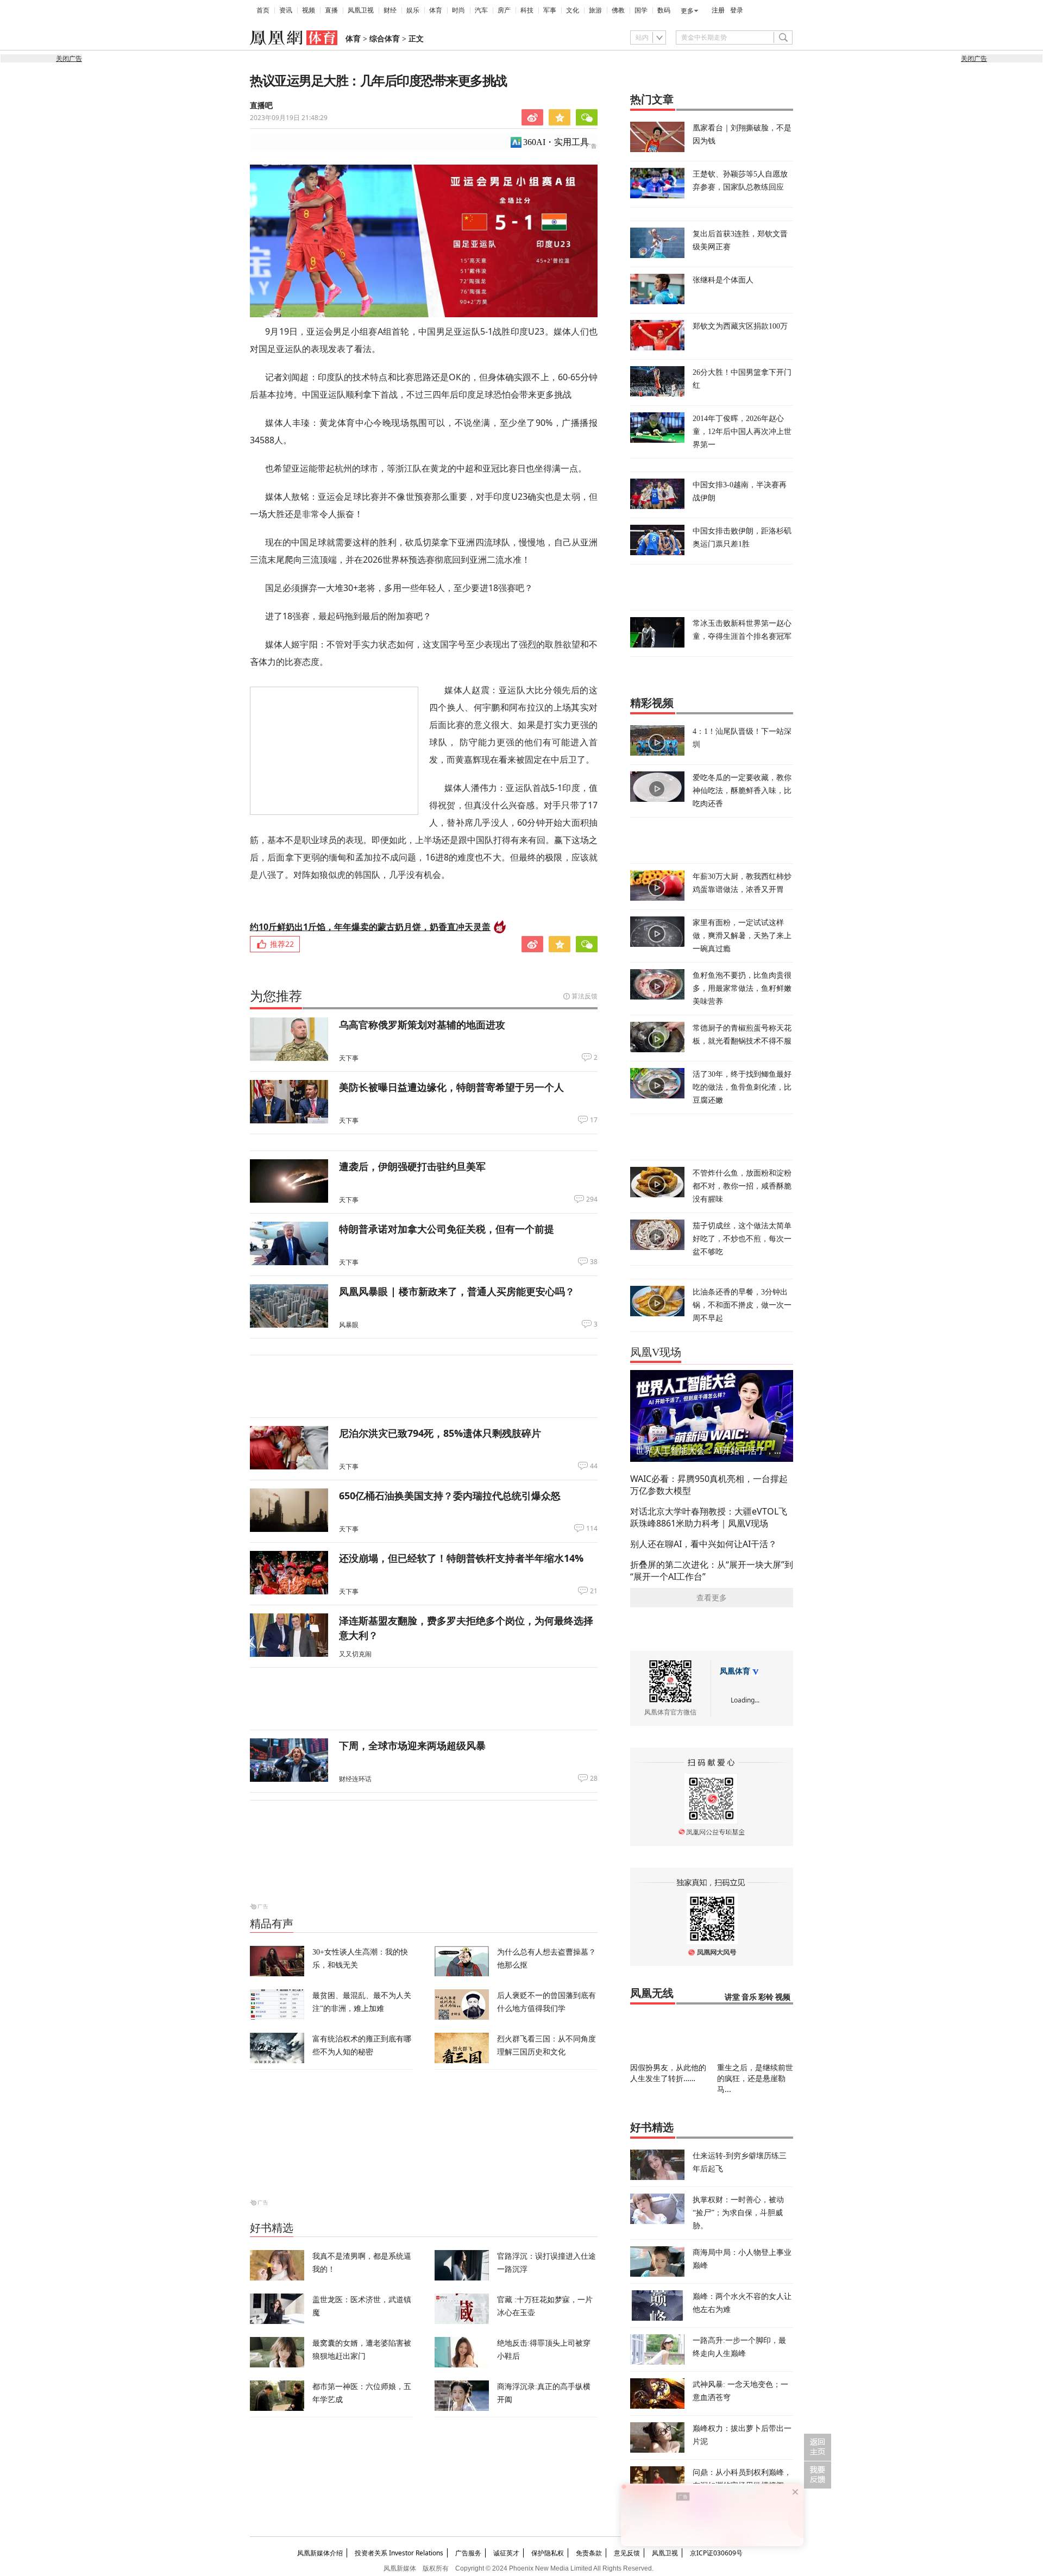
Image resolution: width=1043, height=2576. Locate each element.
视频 (309, 10)
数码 (664, 10)
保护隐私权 (548, 2553)
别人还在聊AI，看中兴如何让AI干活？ (703, 1544)
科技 (527, 10)
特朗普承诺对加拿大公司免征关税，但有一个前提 (447, 1229)
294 (592, 1199)
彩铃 (766, 1997)
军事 (550, 10)
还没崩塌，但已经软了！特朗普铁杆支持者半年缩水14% (461, 1558)
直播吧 (261, 106)
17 (594, 1120)
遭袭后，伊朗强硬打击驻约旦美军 (412, 1166)
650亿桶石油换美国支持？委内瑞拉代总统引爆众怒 (450, 1496)
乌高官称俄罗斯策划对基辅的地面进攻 (422, 1025)
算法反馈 (585, 996)
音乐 (749, 1997)
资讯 (286, 10)
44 (594, 1466)
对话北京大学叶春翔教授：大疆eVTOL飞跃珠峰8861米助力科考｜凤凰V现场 (709, 1517)
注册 (718, 10)
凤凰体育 (735, 1671)
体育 (436, 10)
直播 (331, 10)
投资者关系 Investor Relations (399, 2553)
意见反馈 (627, 2553)
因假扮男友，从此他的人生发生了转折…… (668, 2073)
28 (594, 1779)
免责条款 (589, 2553)
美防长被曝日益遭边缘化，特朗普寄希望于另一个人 (451, 1087)
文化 (573, 10)
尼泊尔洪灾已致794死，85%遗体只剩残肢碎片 (440, 1433)
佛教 (618, 10)
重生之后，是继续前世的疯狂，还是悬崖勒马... (755, 2078)
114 (592, 1529)
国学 (641, 10)
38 (594, 1262)
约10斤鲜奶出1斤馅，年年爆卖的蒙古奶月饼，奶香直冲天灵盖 (370, 927)
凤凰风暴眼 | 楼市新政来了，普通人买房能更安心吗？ (457, 1291)
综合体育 (385, 39)
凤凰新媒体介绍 (320, 2553)
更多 (687, 11)
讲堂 (732, 1997)
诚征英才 (506, 2553)
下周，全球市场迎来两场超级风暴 (412, 1745)
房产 (504, 10)
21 (594, 1591)
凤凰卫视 (361, 10)
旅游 (595, 10)
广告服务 (468, 2553)
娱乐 (413, 10)
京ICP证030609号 (716, 2553)
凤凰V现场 (656, 1352)
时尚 (458, 10)
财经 (390, 10)
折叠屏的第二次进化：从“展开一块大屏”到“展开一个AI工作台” (712, 1570)
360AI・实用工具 (556, 142)
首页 (263, 10)
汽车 (481, 10)
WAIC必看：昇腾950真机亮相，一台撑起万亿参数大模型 (709, 1485)
